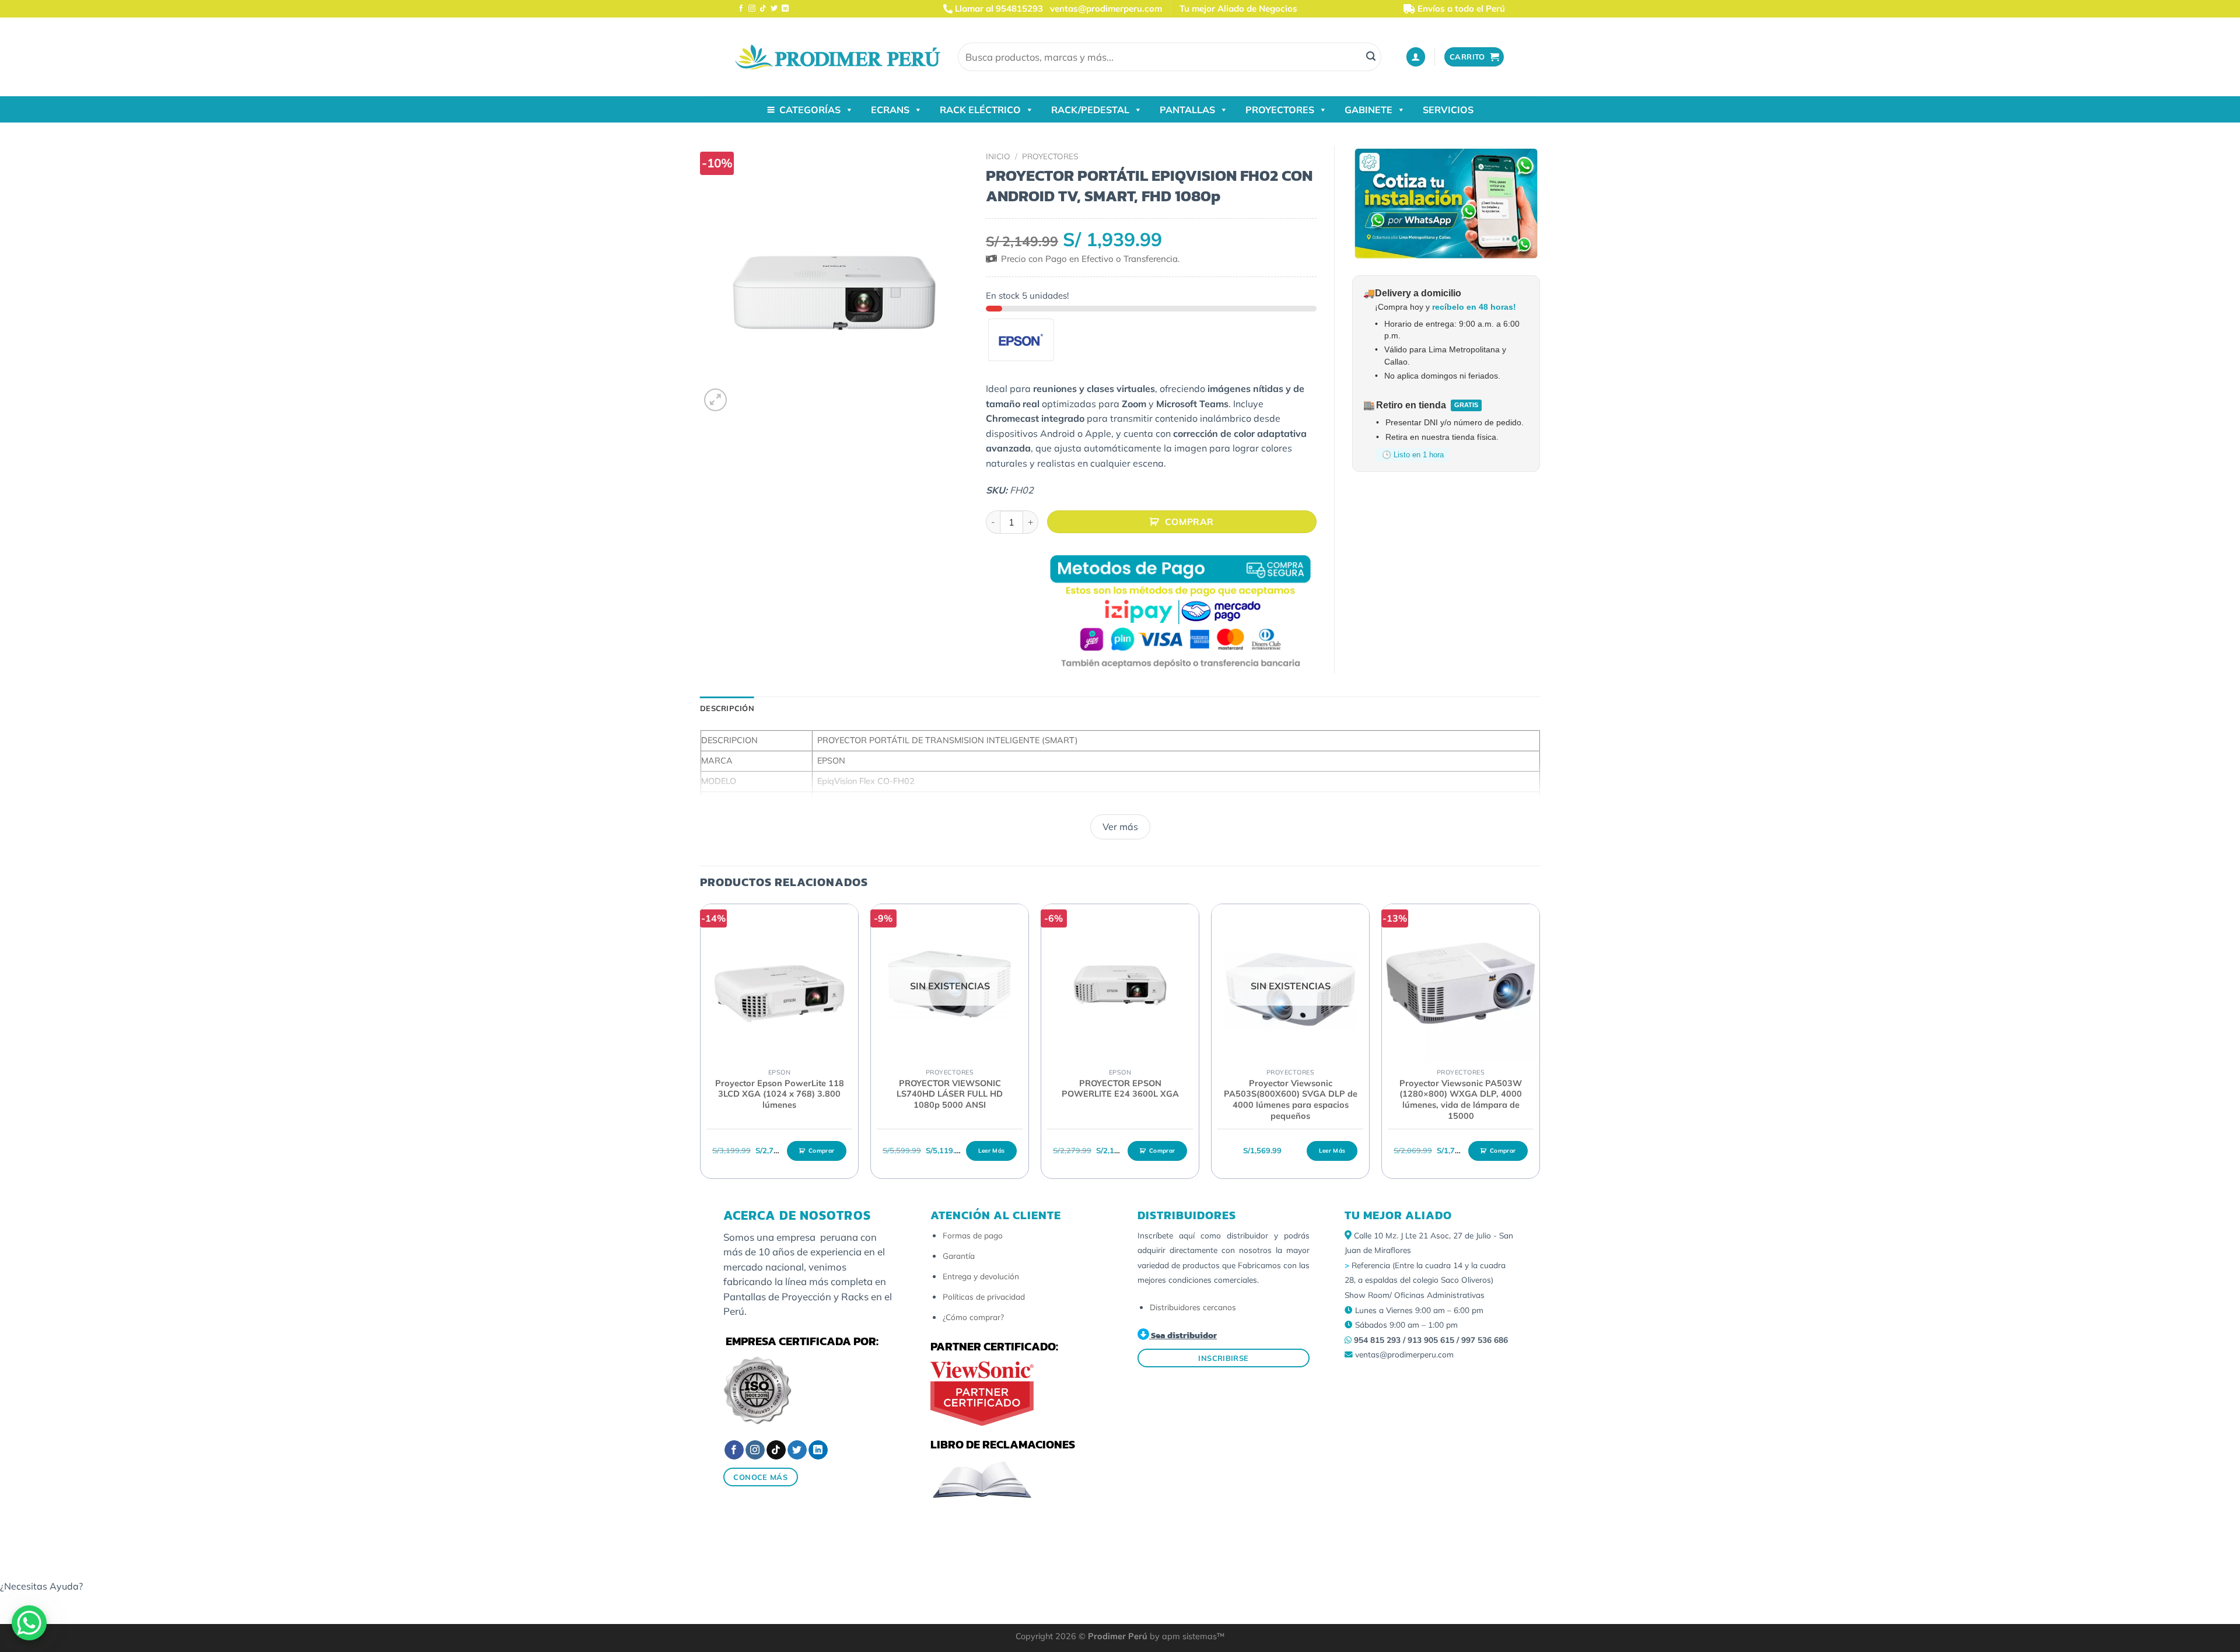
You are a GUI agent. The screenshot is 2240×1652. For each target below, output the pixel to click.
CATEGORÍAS (810, 110)
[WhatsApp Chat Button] (29, 1623)
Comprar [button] (821, 1151)
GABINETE (1368, 110)
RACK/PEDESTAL (1090, 110)
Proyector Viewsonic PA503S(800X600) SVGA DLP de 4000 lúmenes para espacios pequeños (1291, 1100)
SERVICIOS (1448, 110)
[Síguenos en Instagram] (752, 9)
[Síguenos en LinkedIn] (785, 9)
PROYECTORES (1280, 110)
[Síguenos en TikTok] (763, 9)
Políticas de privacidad (984, 1296)
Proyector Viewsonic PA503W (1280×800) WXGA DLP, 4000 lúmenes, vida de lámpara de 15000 (1461, 1100)
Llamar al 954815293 (998, 8)
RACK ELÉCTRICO (980, 110)
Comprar (1189, 521)
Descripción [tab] (727, 708)
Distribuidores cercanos (1193, 1307)
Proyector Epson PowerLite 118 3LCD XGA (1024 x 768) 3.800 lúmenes (780, 1094)
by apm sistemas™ (1186, 1636)
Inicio (998, 156)
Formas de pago (973, 1235)
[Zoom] (715, 400)
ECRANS (890, 110)
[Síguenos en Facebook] (741, 9)
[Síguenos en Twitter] (774, 9)
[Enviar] (1371, 57)
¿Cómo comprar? (973, 1317)
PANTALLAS (1187, 110)
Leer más (991, 1151)
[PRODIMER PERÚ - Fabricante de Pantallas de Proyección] (838, 57)
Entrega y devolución (981, 1276)
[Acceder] (1416, 57)
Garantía (959, 1256)
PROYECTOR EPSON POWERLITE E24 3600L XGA (1120, 1089)
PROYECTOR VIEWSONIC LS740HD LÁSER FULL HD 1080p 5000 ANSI (950, 1094)
